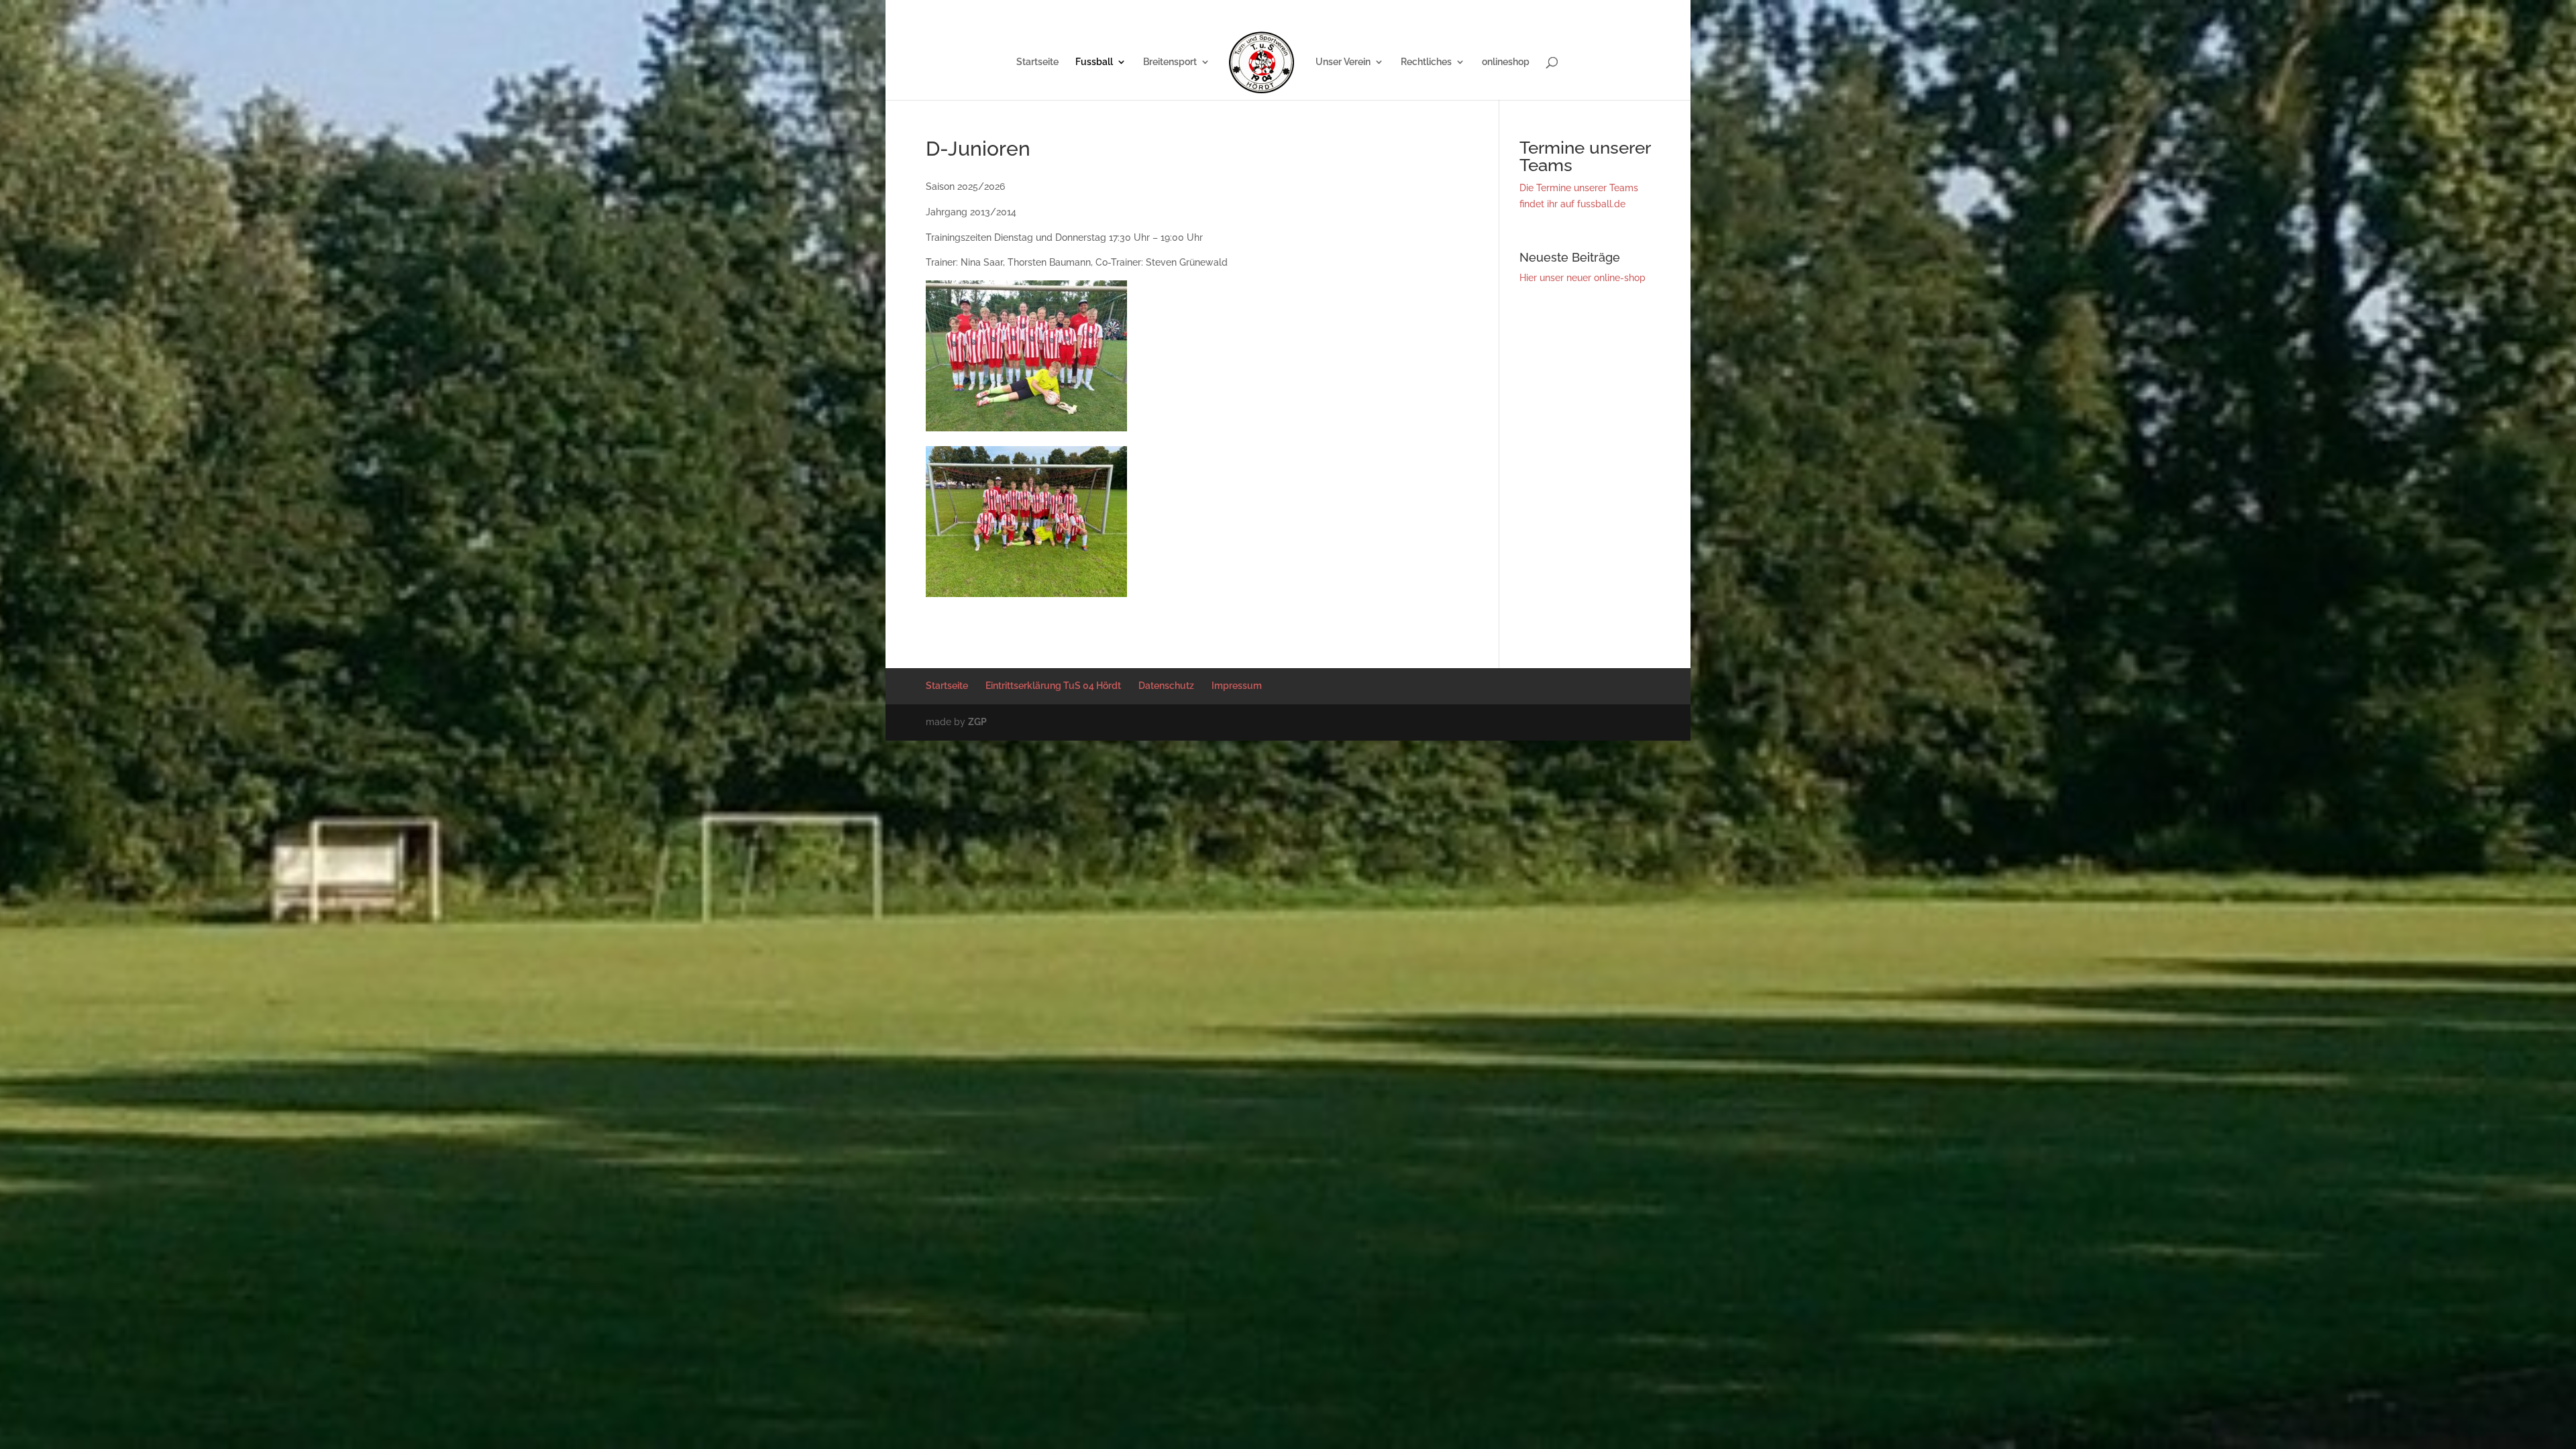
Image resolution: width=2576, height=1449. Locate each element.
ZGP (977, 722)
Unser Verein (1343, 62)
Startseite (1371, 10)
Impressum (1609, 10)
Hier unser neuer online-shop (1582, 278)
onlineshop (1506, 62)
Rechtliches (1426, 62)
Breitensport (1170, 62)
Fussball (1094, 62)
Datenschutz (1552, 10)
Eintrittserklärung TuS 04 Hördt (1458, 10)
